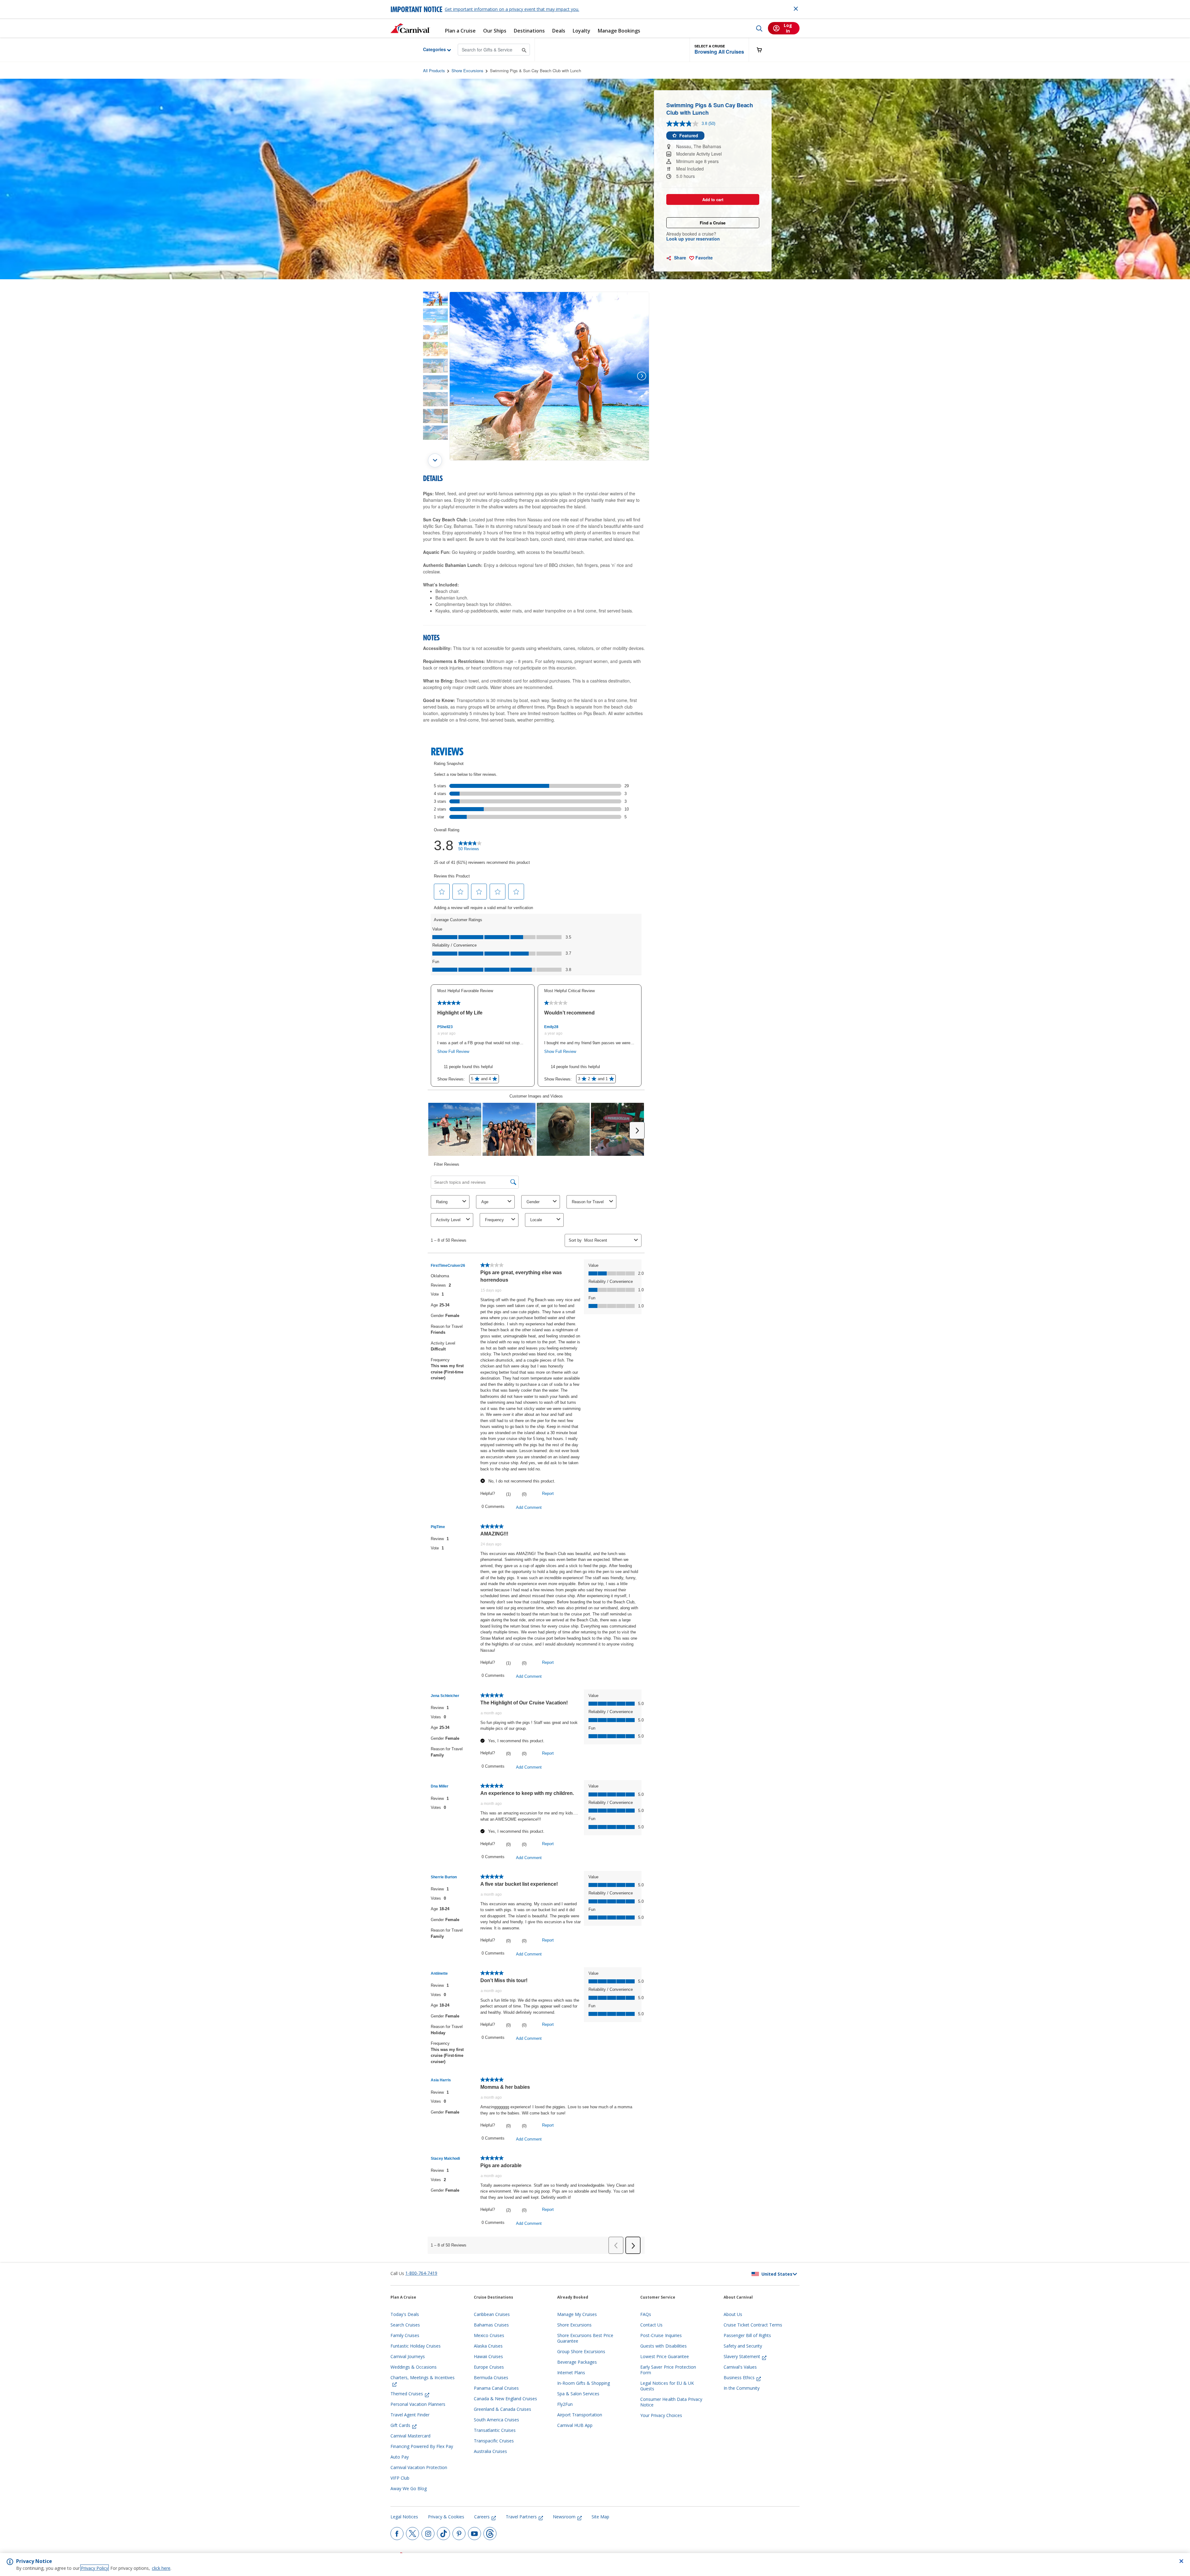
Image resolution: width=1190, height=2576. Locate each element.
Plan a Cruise (460, 31)
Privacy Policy (95, 2568)
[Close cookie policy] (1181, 2561)
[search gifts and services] (524, 49)
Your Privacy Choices (661, 2415)
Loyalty (582, 31)
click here (161, 2568)
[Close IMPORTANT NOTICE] (796, 9)
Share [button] (679, 258)
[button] (719, 50)
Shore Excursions (467, 71)
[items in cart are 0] (763, 50)
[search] (759, 28)
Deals (559, 31)
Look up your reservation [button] (693, 239)
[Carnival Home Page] (410, 28)
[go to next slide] (435, 460)
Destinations (529, 31)
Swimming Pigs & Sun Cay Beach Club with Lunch (535, 71)
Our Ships (495, 31)
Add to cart (713, 199)
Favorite (703, 258)
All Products (434, 71)
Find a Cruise (713, 223)
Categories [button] (430, 49)
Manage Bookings (619, 31)
